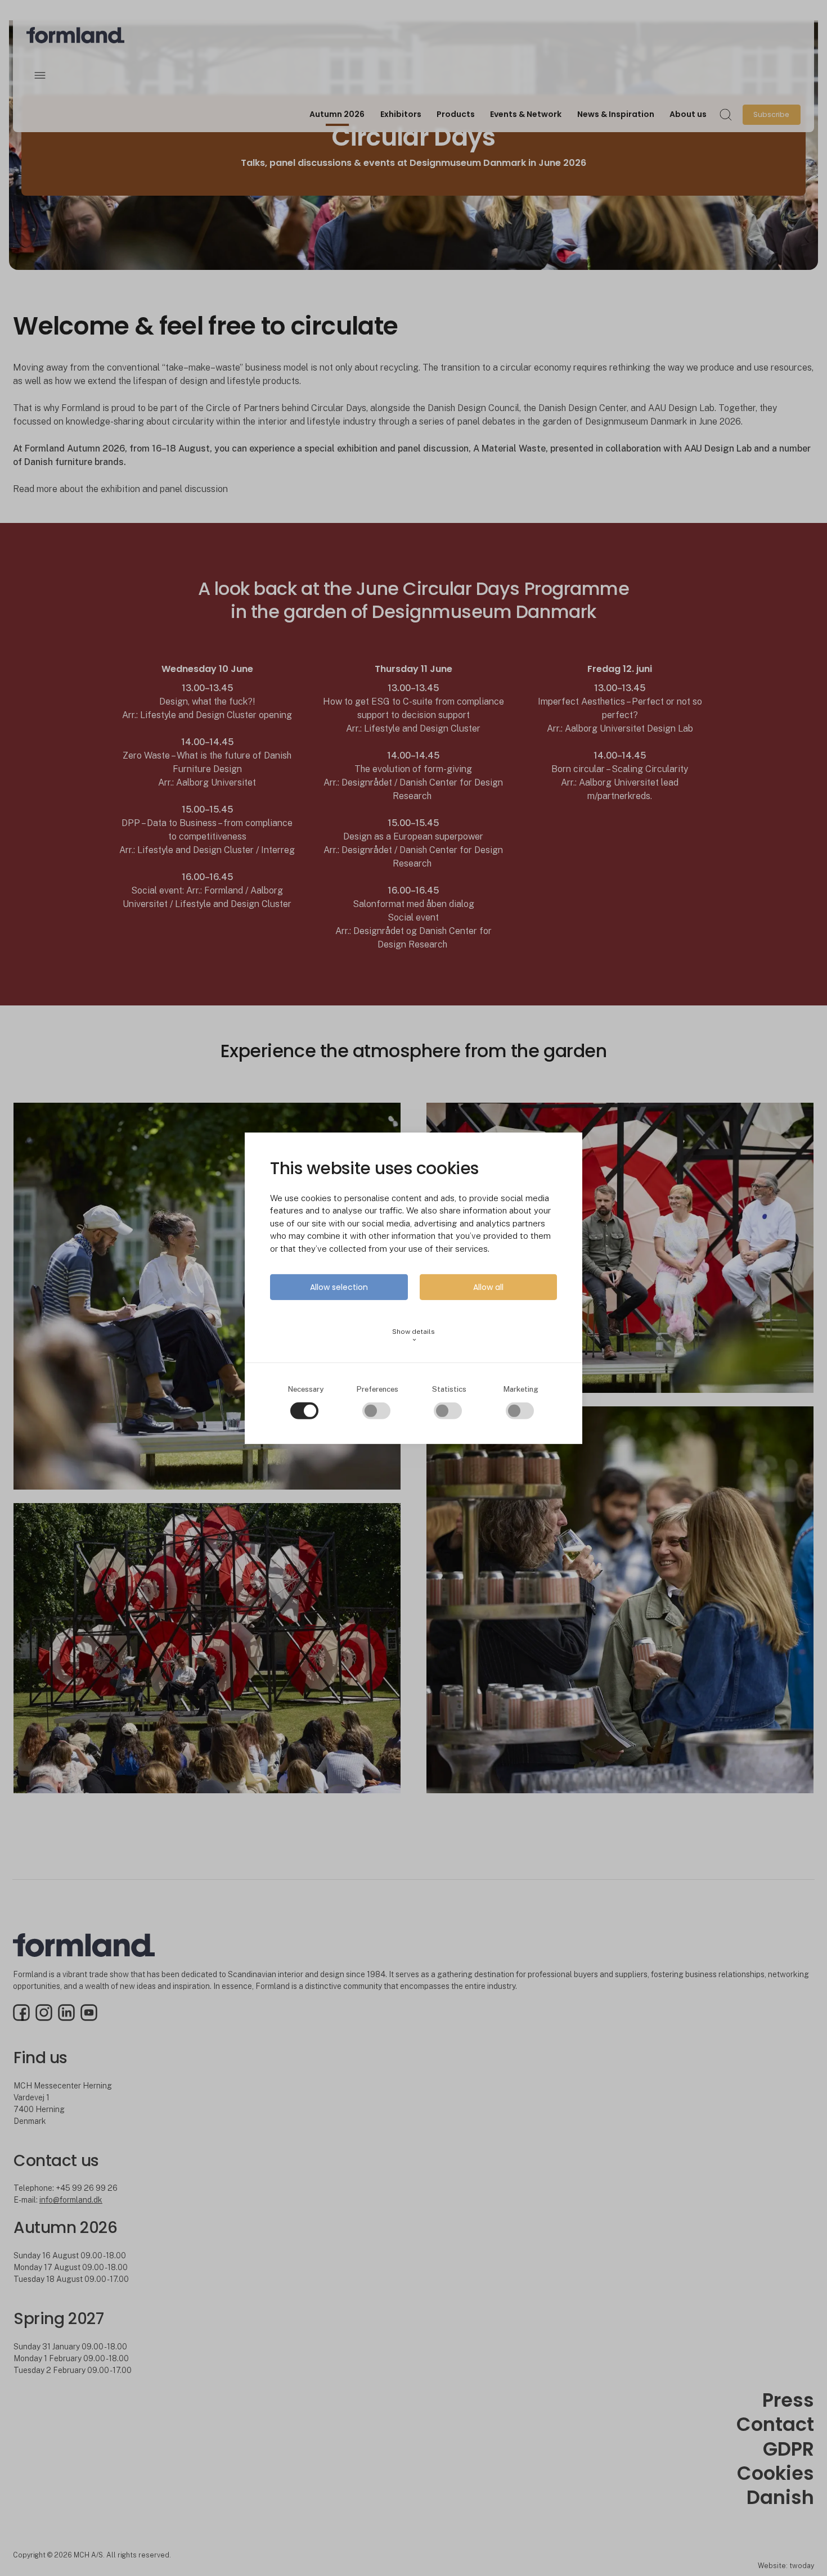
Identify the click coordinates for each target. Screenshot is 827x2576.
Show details (414, 1335)
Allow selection (339, 1287)
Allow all (488, 1287)
